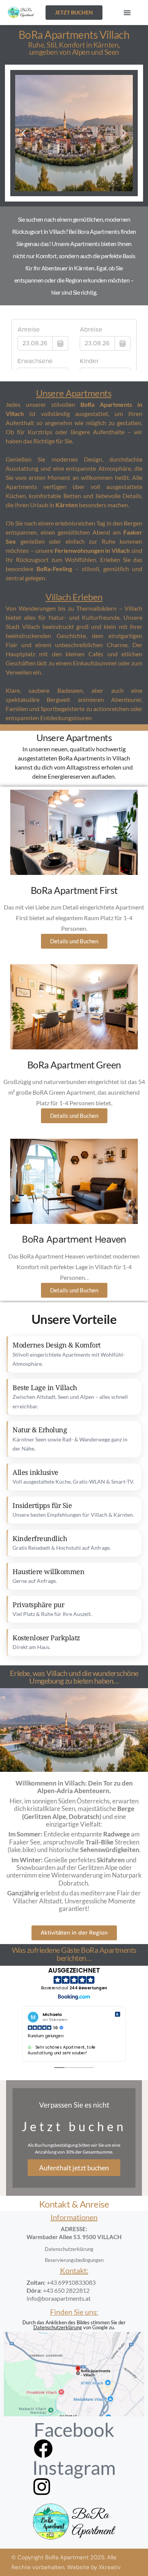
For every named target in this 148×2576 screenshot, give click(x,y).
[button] (127, 13)
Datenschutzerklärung (58, 2327)
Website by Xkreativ (94, 2567)
